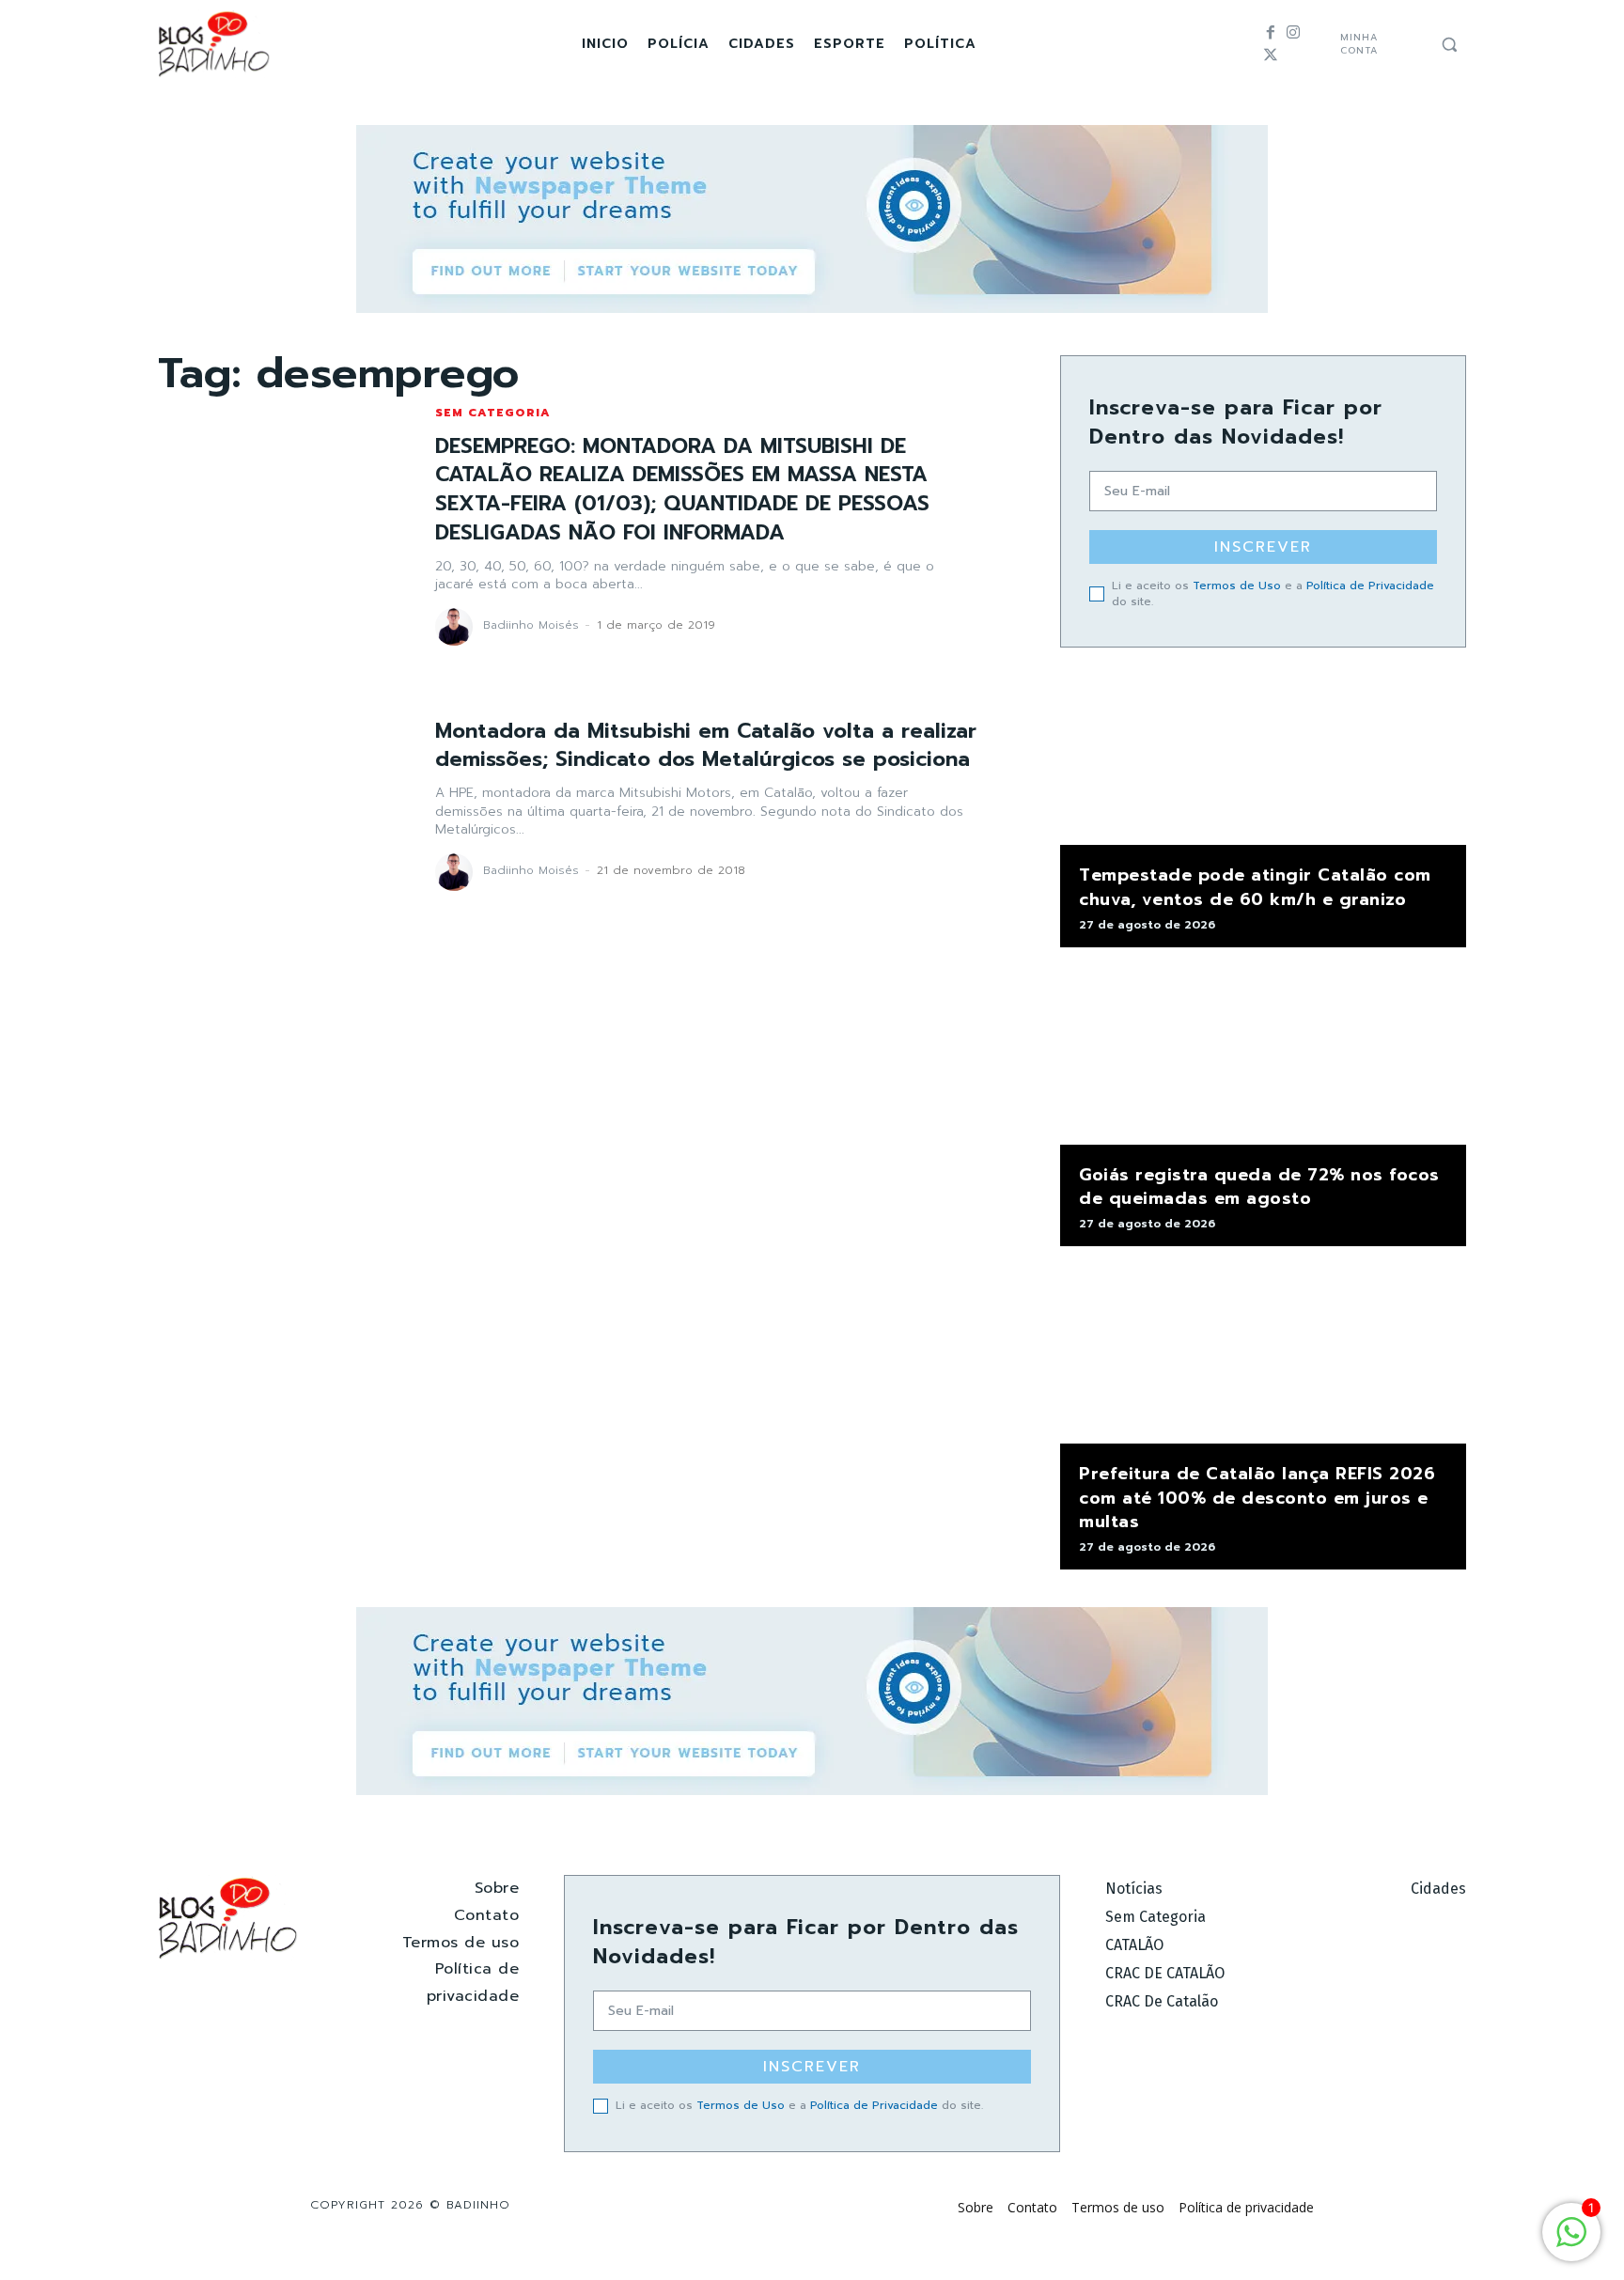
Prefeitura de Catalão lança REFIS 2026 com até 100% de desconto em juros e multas (1257, 1497)
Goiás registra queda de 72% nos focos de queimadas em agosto (1259, 1187)
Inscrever (1263, 547)
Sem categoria (493, 413)
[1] (1571, 2242)
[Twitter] (1271, 55)
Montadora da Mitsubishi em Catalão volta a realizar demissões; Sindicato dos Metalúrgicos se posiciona (706, 745)
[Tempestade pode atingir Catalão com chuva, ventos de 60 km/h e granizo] (1263, 756)
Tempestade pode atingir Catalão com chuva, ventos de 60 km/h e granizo (1255, 887)
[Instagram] (1293, 33)
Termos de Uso (1237, 586)
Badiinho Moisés (531, 625)
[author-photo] (457, 627)
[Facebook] (1271, 33)
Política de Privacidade (1370, 586)
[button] (1449, 44)
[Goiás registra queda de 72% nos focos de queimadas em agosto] (1263, 1055)
